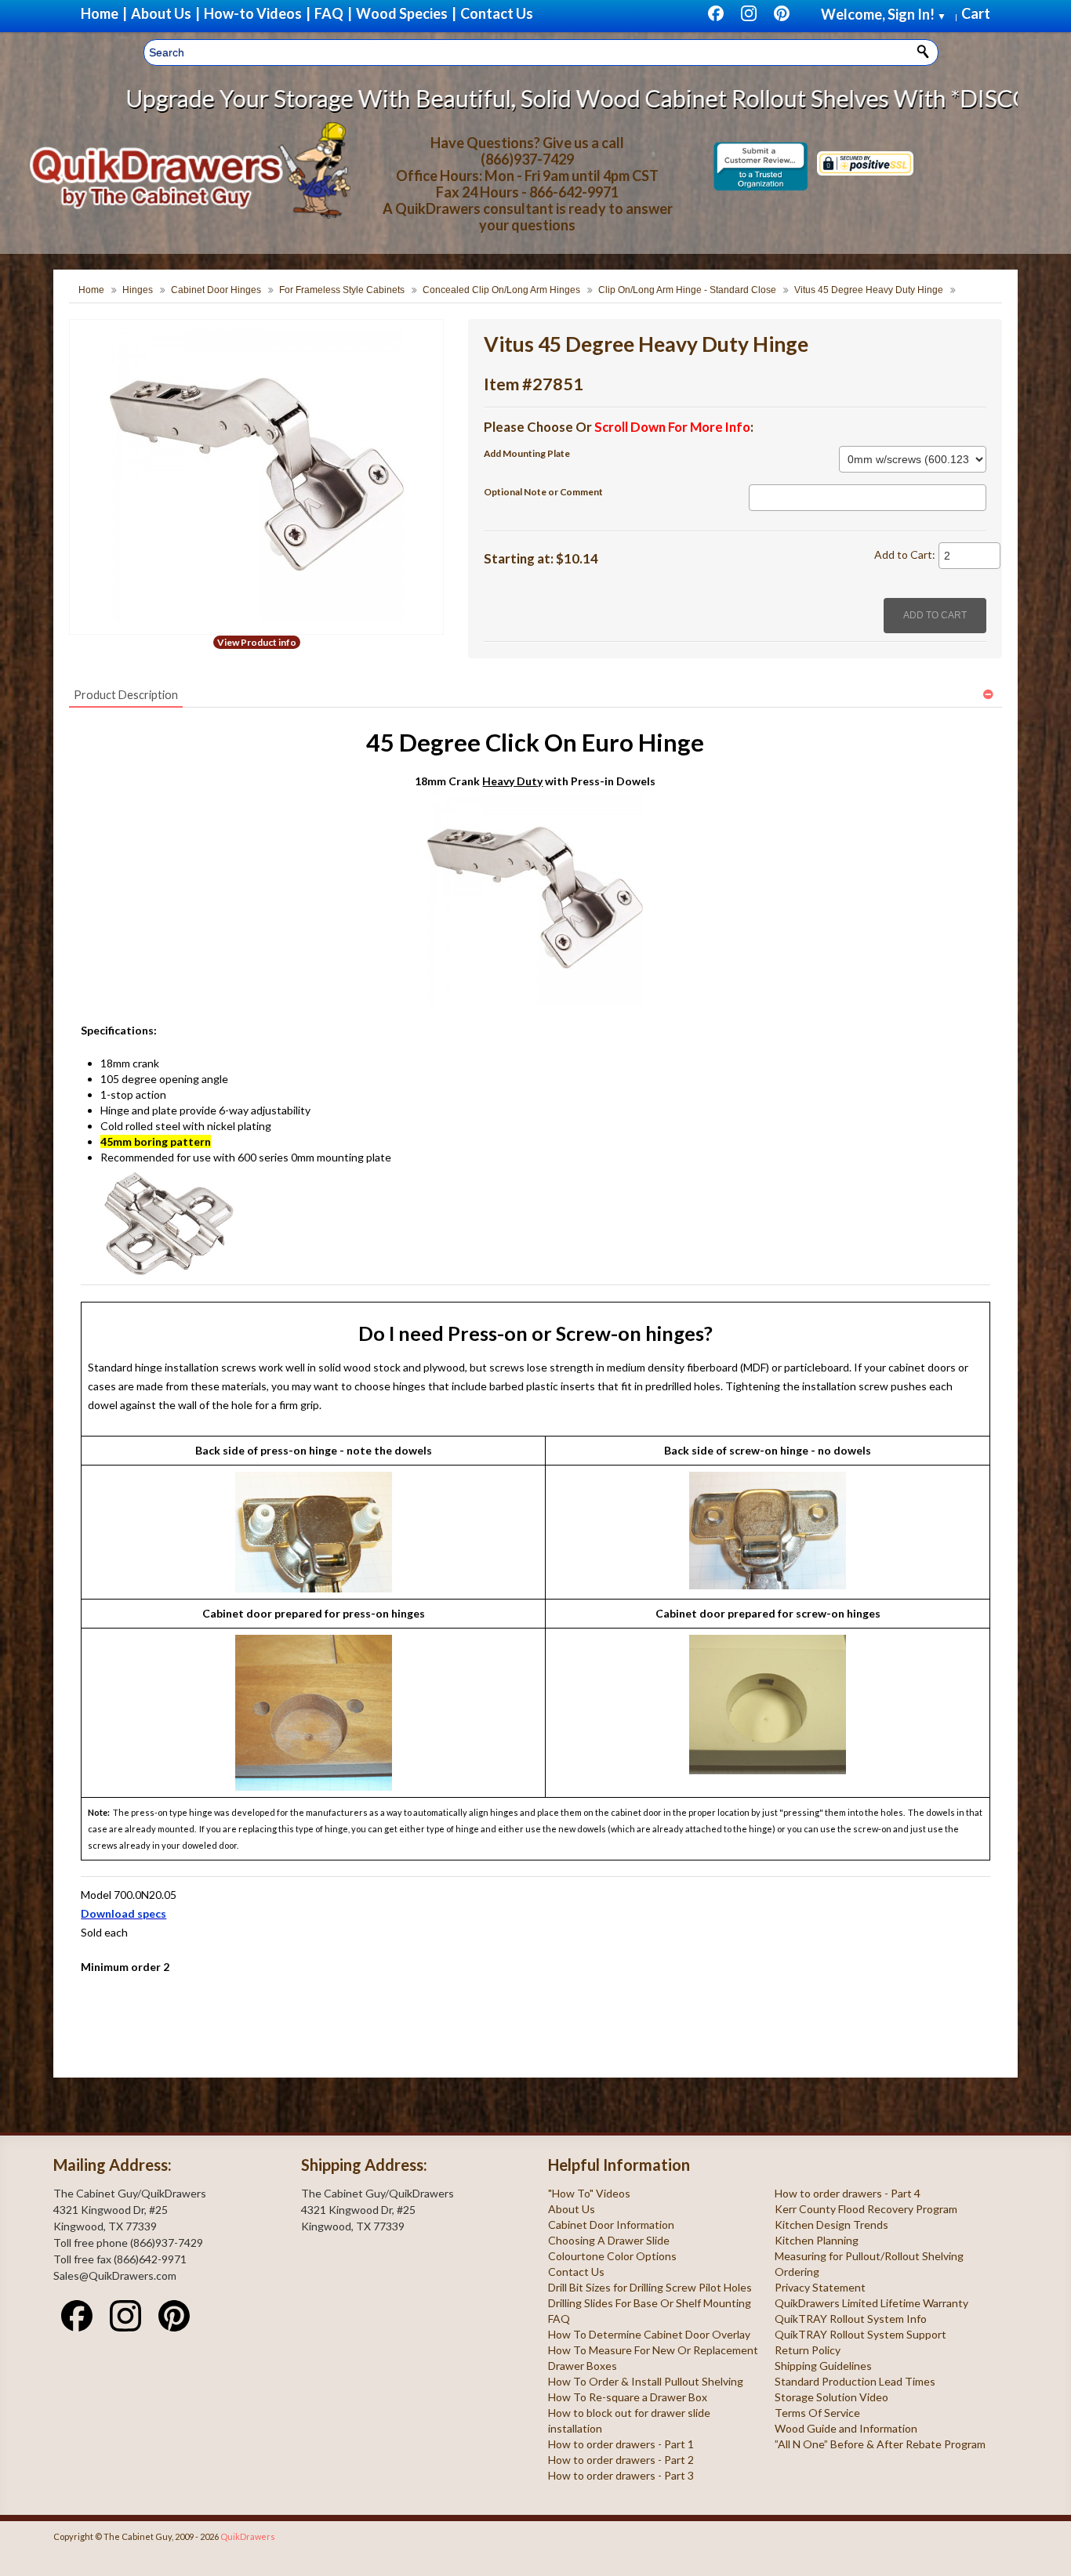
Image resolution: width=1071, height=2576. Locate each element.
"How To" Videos (589, 2193)
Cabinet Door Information (611, 2225)
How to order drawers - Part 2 (621, 2460)
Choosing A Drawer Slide (609, 2240)
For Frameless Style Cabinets (342, 290)
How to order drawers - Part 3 (621, 2475)
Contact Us (576, 2272)
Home (91, 290)
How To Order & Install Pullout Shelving (646, 2381)
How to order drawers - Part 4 (848, 2193)
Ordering (797, 2272)
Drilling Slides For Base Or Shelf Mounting (650, 2303)
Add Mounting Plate (527, 453)
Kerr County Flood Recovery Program (866, 2209)
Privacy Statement (820, 2287)
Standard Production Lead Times (855, 2381)
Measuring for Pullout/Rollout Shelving (869, 2256)
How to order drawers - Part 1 (621, 2444)
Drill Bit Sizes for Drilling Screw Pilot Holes (650, 2287)
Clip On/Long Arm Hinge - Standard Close (687, 290)
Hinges (138, 290)
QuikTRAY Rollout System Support (860, 2334)
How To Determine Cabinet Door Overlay (649, 2334)
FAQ (559, 2319)
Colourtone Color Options (612, 2256)
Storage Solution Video (831, 2397)
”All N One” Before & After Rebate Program (880, 2444)
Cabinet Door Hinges (216, 290)
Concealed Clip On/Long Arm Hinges (501, 290)
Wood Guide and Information (846, 2428)
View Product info (257, 642)
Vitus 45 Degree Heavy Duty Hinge (869, 290)
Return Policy (808, 2350)
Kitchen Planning (817, 2240)
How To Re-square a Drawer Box (628, 2397)
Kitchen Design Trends (831, 2225)
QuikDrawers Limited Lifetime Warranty (871, 2303)
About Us (572, 2209)
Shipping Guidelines (823, 2366)
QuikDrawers (248, 2536)
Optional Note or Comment (543, 492)
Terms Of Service (817, 2413)
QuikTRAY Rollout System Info (851, 2319)
